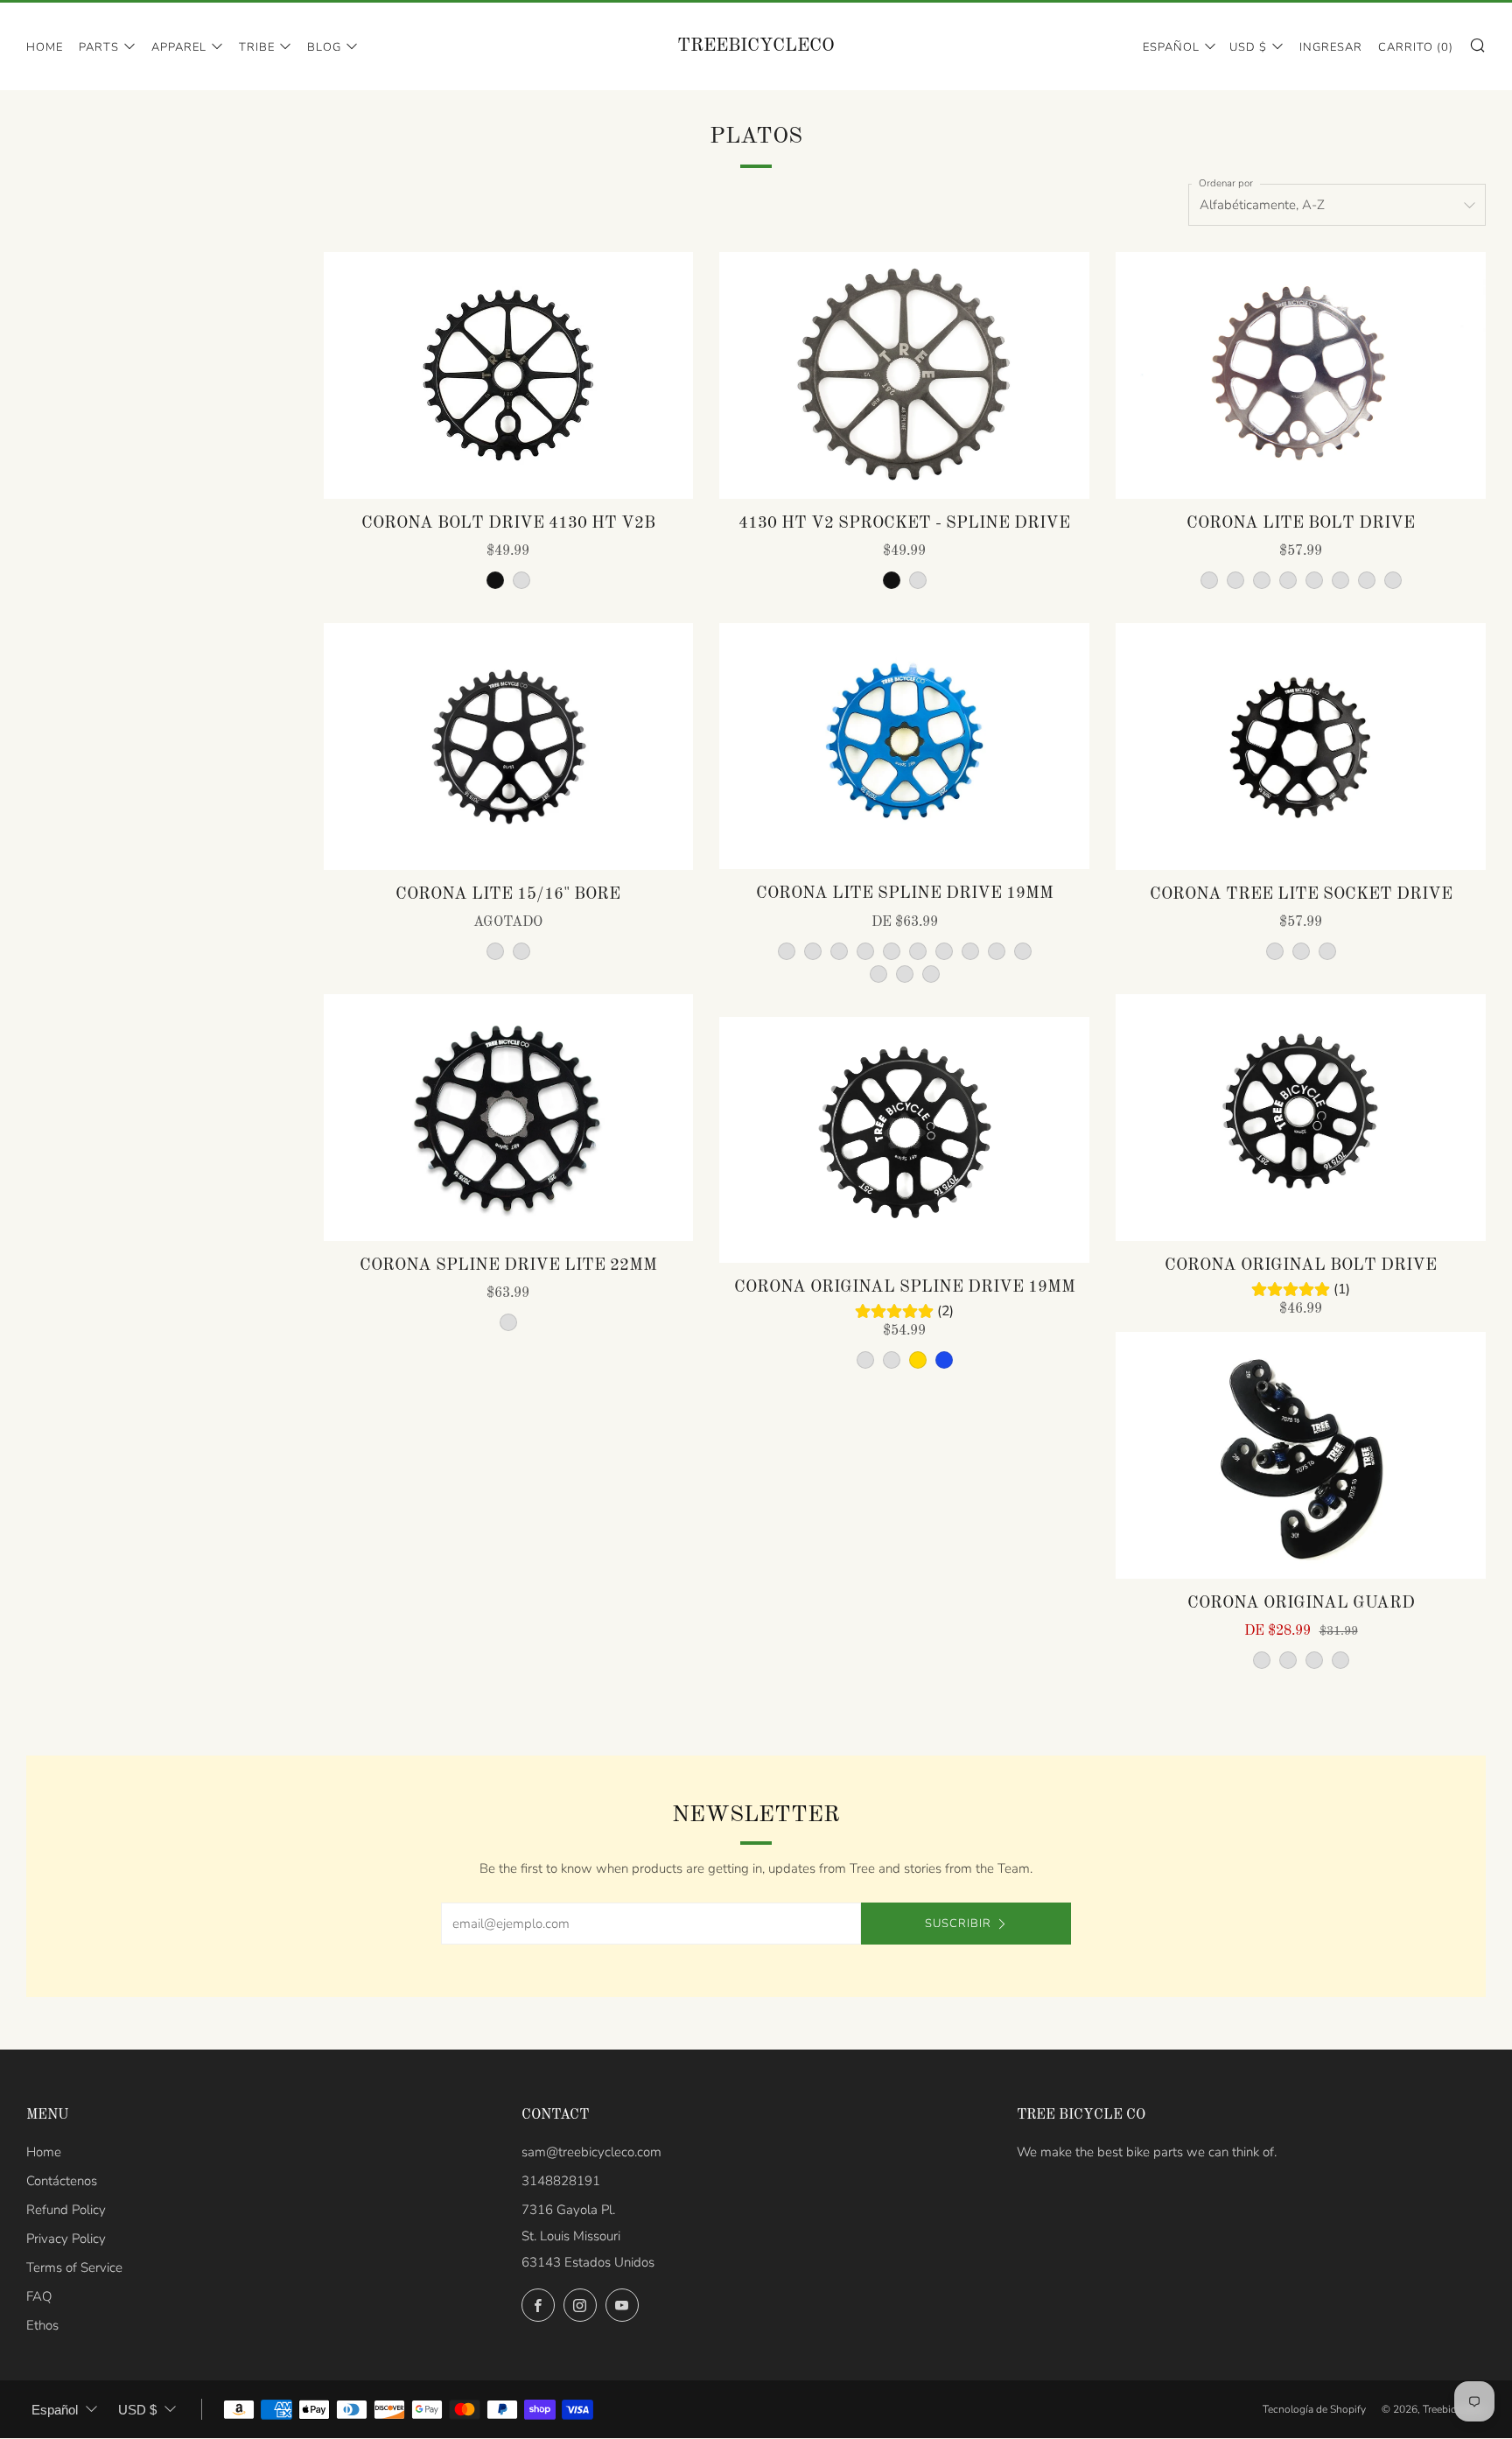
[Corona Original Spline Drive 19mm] (904, 1140)
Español (1171, 47)
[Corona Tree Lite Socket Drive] (1301, 746)
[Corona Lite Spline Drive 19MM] (904, 746)
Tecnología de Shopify (1314, 2409)
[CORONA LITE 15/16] (509, 746)
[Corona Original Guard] (1301, 1455)
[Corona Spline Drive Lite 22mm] (509, 1118)
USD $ (1248, 47)
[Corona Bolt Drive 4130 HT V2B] (509, 375)
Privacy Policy (66, 2239)
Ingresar (1331, 47)
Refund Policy (66, 2210)
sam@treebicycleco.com (591, 2152)
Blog (324, 47)
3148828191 (561, 2181)
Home (45, 47)
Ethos (42, 2325)
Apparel (179, 47)
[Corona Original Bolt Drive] (1301, 1118)
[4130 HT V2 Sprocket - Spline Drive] (904, 375)
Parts (99, 47)
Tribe (257, 47)
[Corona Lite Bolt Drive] (1301, 375)
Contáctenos (62, 2181)
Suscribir (958, 1924)
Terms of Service (74, 2267)
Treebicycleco (756, 46)
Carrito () (1416, 47)
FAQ (39, 2296)
